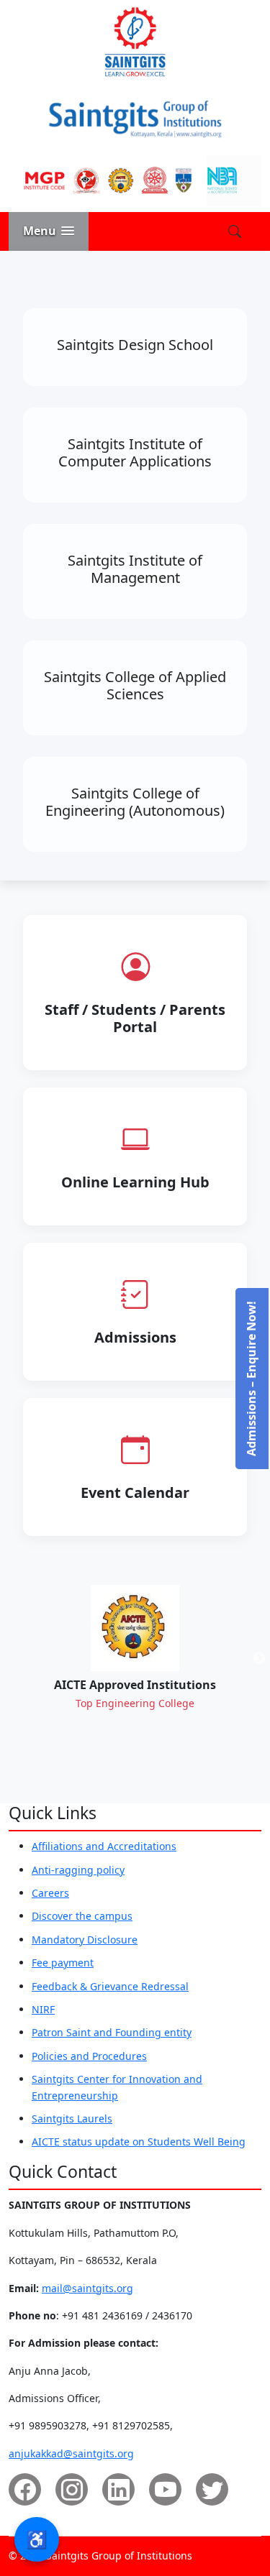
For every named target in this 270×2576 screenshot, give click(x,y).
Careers (50, 1893)
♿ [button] (37, 2539)
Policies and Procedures (89, 2056)
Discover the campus (82, 1916)
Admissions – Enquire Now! (251, 1379)
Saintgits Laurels (72, 2119)
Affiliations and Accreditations (104, 1846)
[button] (49, 231)
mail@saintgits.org (87, 2288)
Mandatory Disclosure (85, 1940)
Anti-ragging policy (78, 1870)
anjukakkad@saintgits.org (71, 2453)
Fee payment (63, 1963)
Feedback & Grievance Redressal (110, 1986)
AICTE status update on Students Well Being (139, 2142)
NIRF (43, 2009)
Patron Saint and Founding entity (112, 2032)
